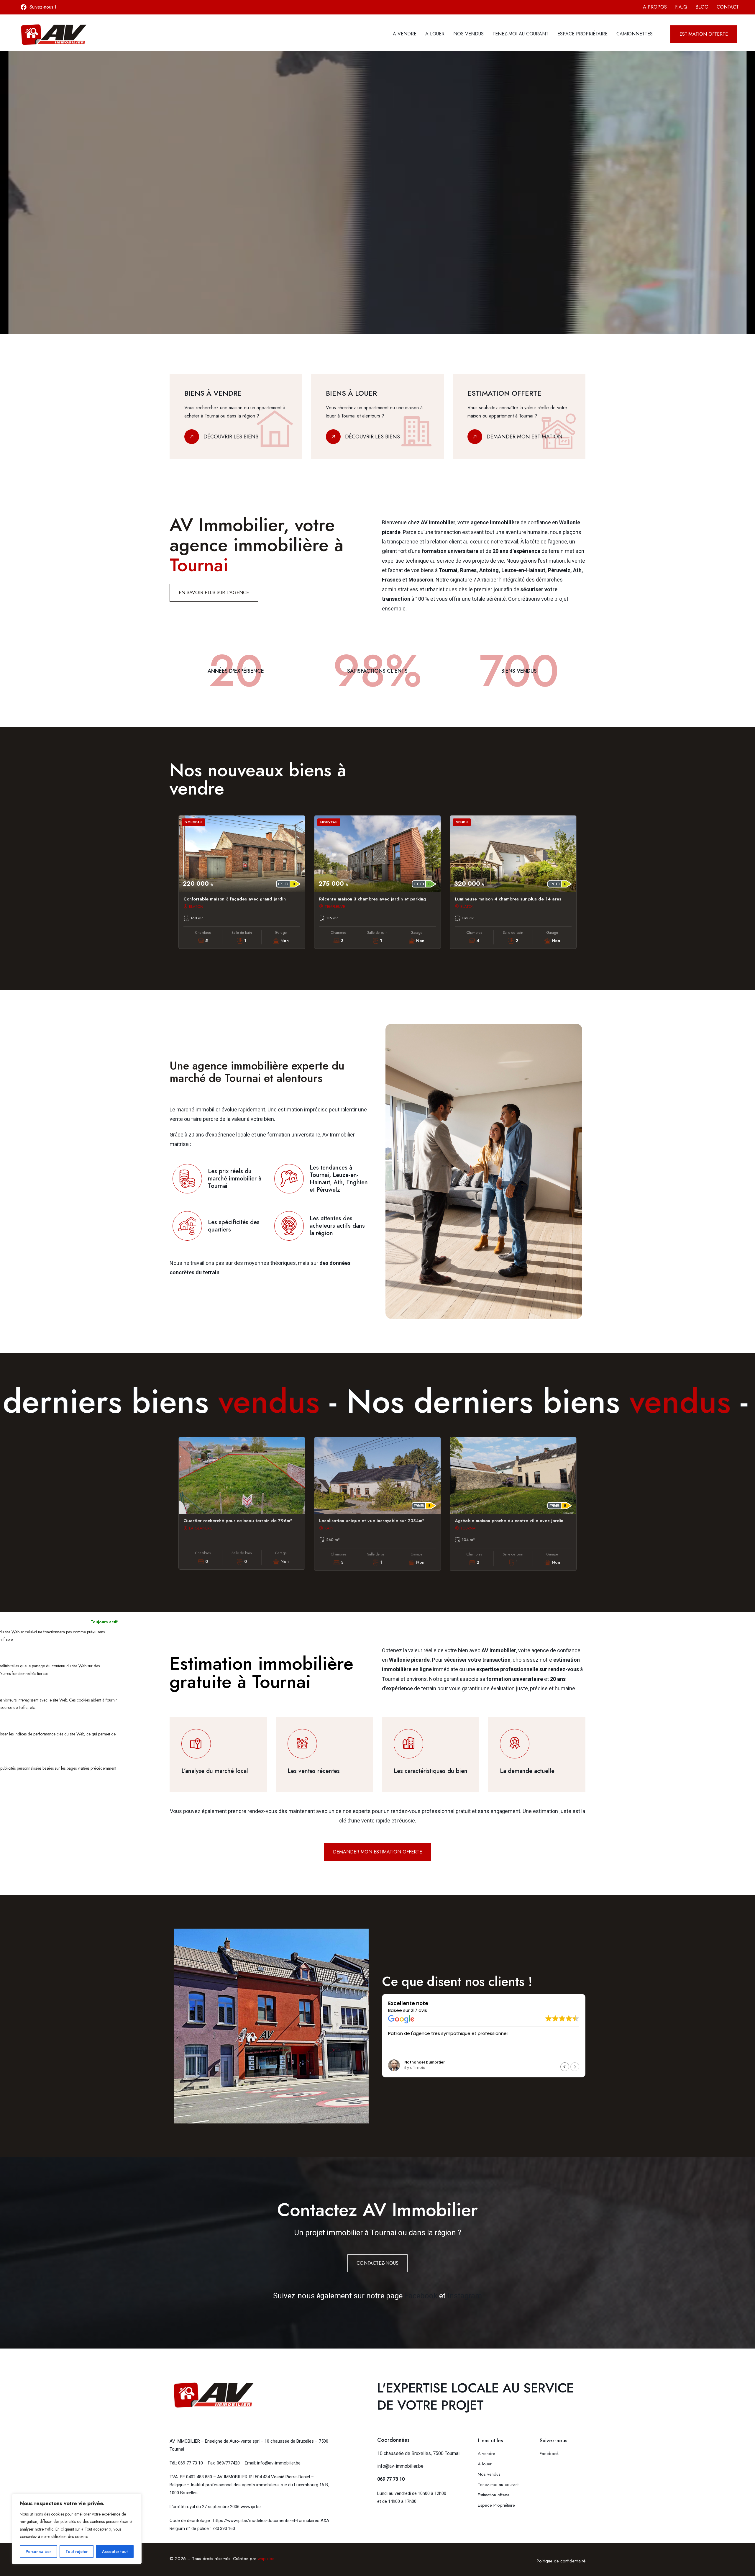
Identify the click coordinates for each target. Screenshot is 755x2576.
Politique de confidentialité (561, 2561)
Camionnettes (635, 34)
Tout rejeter (77, 2552)
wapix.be (266, 2559)
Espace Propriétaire (582, 34)
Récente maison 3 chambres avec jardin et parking (372, 899)
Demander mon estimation (525, 437)
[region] (77, 2529)
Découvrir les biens (231, 437)
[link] (236, 417)
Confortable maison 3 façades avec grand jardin (235, 899)
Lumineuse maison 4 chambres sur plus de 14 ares (508, 899)
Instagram (465, 2296)
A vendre (405, 34)
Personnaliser (38, 2552)
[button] (575, 2067)
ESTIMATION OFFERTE (203, 262)
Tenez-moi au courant (521, 34)
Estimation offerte (494, 2495)
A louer (435, 34)
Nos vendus (468, 34)
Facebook (421, 2296)
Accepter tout (115, 2552)
